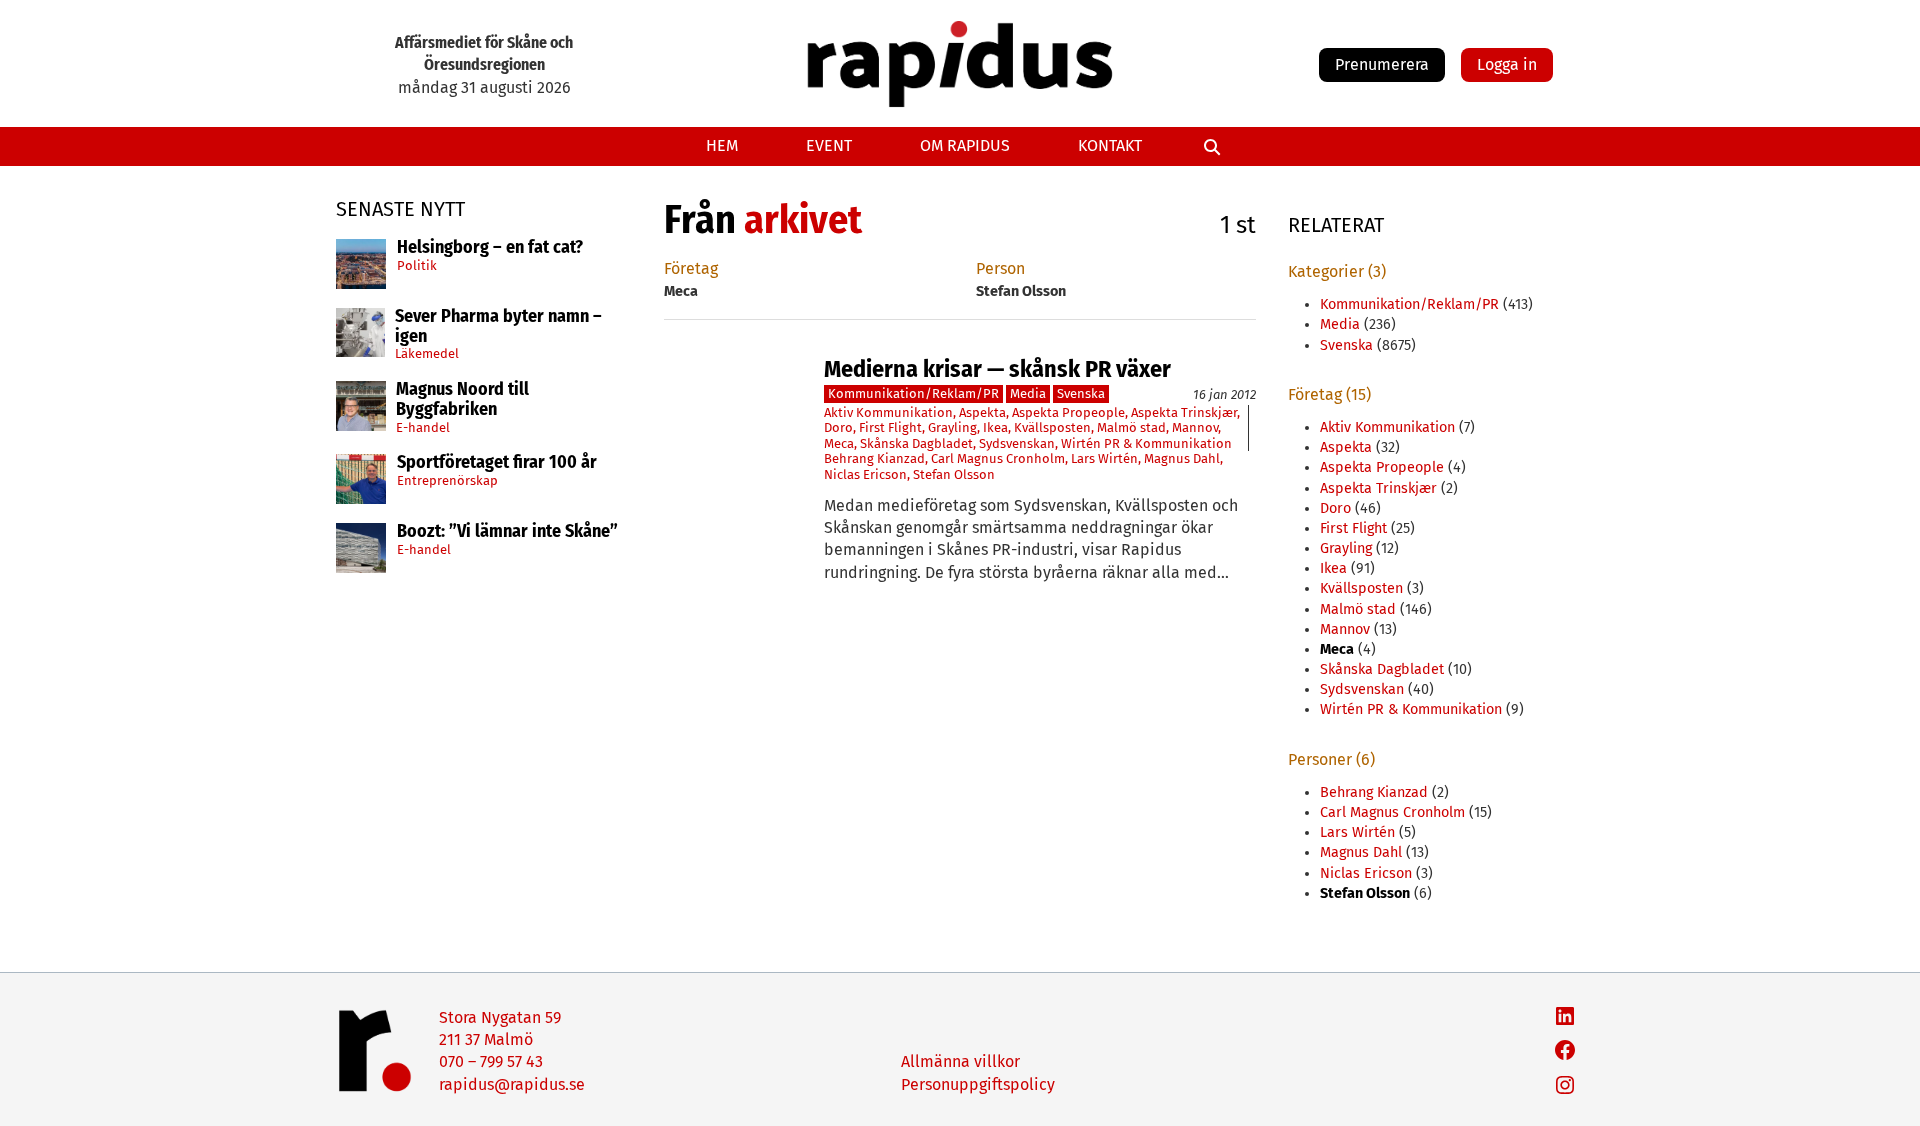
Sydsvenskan (1017, 443)
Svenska (1081, 393)
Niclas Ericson (865, 474)
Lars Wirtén (1104, 458)
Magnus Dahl (1182, 458)
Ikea (995, 427)
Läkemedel (427, 353)
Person (1000, 268)
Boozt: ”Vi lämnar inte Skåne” (507, 532)
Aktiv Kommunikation (888, 412)
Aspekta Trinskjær (1184, 412)
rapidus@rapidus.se (512, 1084)
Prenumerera (1382, 64)
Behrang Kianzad (874, 458)
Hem (722, 145)
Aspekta (982, 412)
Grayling (952, 427)
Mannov (1195, 427)
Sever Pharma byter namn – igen (498, 327)
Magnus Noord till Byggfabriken (462, 400)
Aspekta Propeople (1068, 412)
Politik (417, 265)
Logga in (1507, 64)
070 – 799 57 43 (491, 1061)
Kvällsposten (1052, 427)
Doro (838, 427)
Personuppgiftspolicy (978, 1084)
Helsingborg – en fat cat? (490, 248)
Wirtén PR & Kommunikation (1146, 443)
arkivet (803, 220)
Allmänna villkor (960, 1061)
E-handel (423, 427)
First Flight (890, 427)
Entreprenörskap (447, 480)
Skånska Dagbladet (916, 443)
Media (1028, 393)
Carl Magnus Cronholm (998, 458)
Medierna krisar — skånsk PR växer (997, 369)
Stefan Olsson (954, 474)
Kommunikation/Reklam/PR (913, 393)
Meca (839, 443)
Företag (691, 268)
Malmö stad (1131, 427)
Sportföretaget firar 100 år (497, 463)
